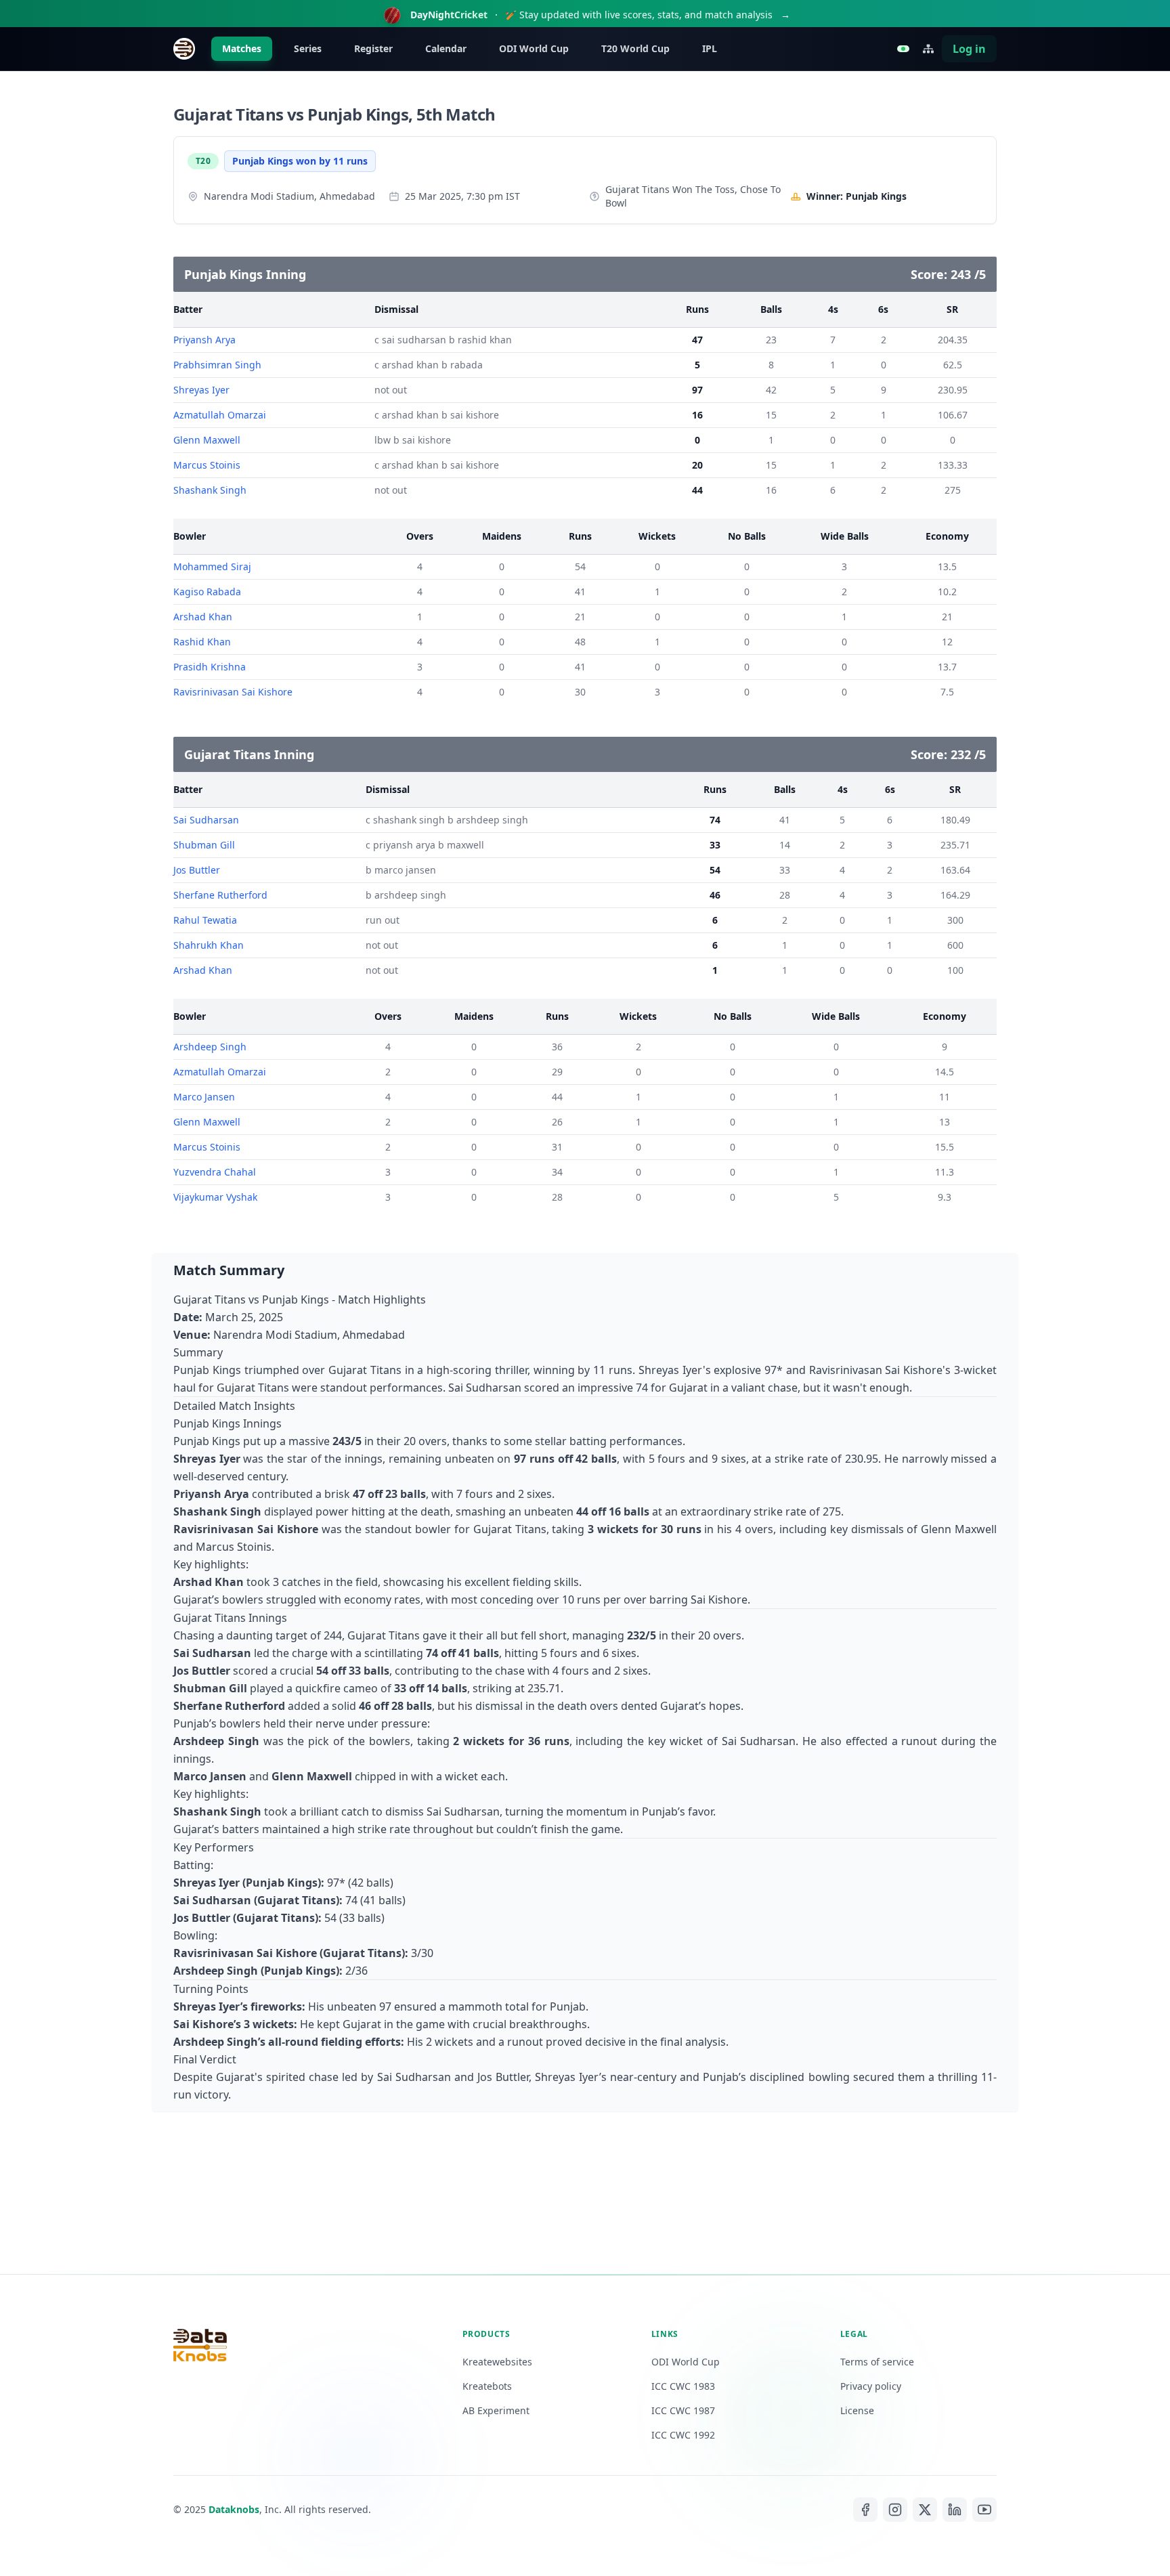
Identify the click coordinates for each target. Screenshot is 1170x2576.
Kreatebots (487, 2386)
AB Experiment (496, 2410)
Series (308, 48)
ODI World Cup (534, 48)
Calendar (446, 48)
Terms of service (877, 2362)
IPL (710, 48)
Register (373, 48)
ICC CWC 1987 (683, 2410)
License (857, 2410)
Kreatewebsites (497, 2362)
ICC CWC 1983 (683, 2386)
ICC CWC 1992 (683, 2435)
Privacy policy (871, 2386)
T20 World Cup (635, 48)
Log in (969, 49)
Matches (242, 48)
